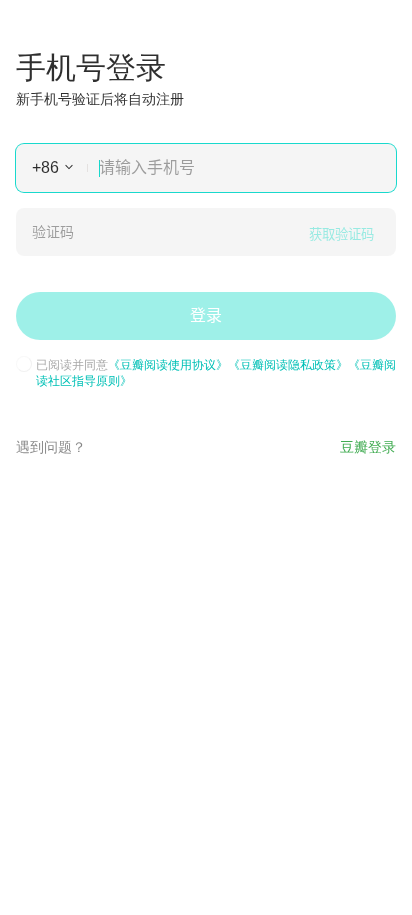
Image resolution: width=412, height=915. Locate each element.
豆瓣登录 (368, 446)
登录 (206, 315)
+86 (45, 167)
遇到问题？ (51, 446)
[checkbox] (24, 364)
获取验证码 (341, 234)
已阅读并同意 (216, 372)
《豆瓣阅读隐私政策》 (288, 363)
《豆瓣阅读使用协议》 (168, 363)
